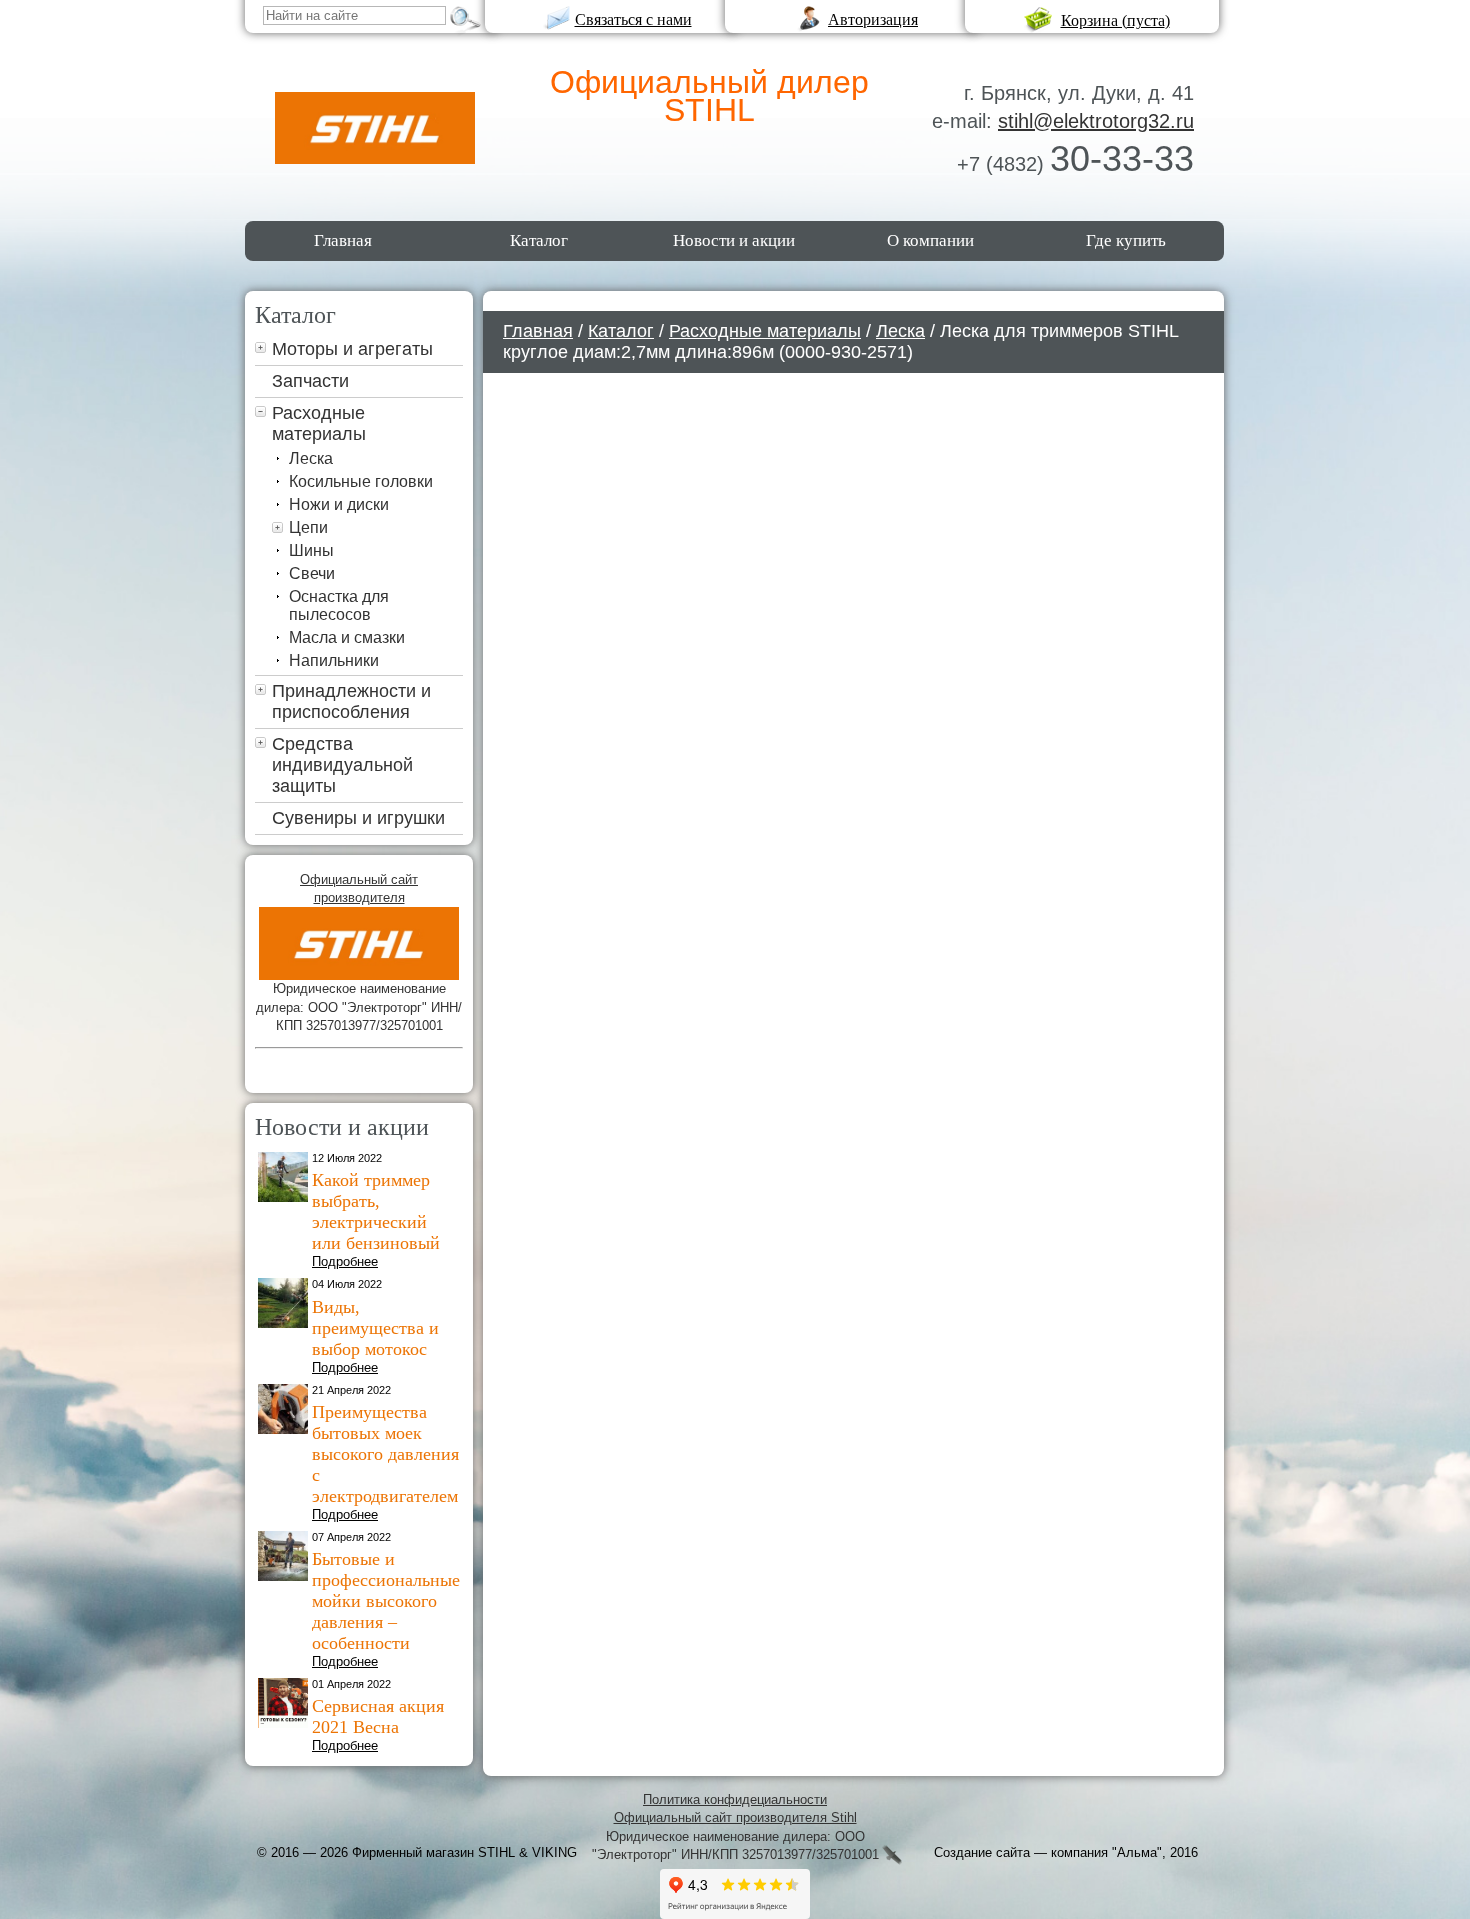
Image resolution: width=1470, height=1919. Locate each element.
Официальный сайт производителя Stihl (735, 1817)
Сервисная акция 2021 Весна (378, 1716)
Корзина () (1115, 20)
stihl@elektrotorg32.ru (1096, 121)
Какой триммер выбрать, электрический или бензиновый (376, 1211)
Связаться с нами (633, 19)
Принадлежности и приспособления (351, 701)
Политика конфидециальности (735, 1799)
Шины (311, 550)
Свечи (312, 573)
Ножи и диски (339, 504)
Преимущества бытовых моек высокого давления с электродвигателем (385, 1454)
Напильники (334, 660)
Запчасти (310, 381)
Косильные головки (361, 481)
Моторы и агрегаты (352, 349)
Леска (311, 458)
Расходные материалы (319, 423)
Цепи (308, 527)
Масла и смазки (347, 637)
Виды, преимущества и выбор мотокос (375, 1328)
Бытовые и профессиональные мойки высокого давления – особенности (386, 1601)
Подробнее (345, 1261)
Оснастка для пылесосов (339, 605)
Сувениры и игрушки (358, 818)
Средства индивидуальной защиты (342, 765)
